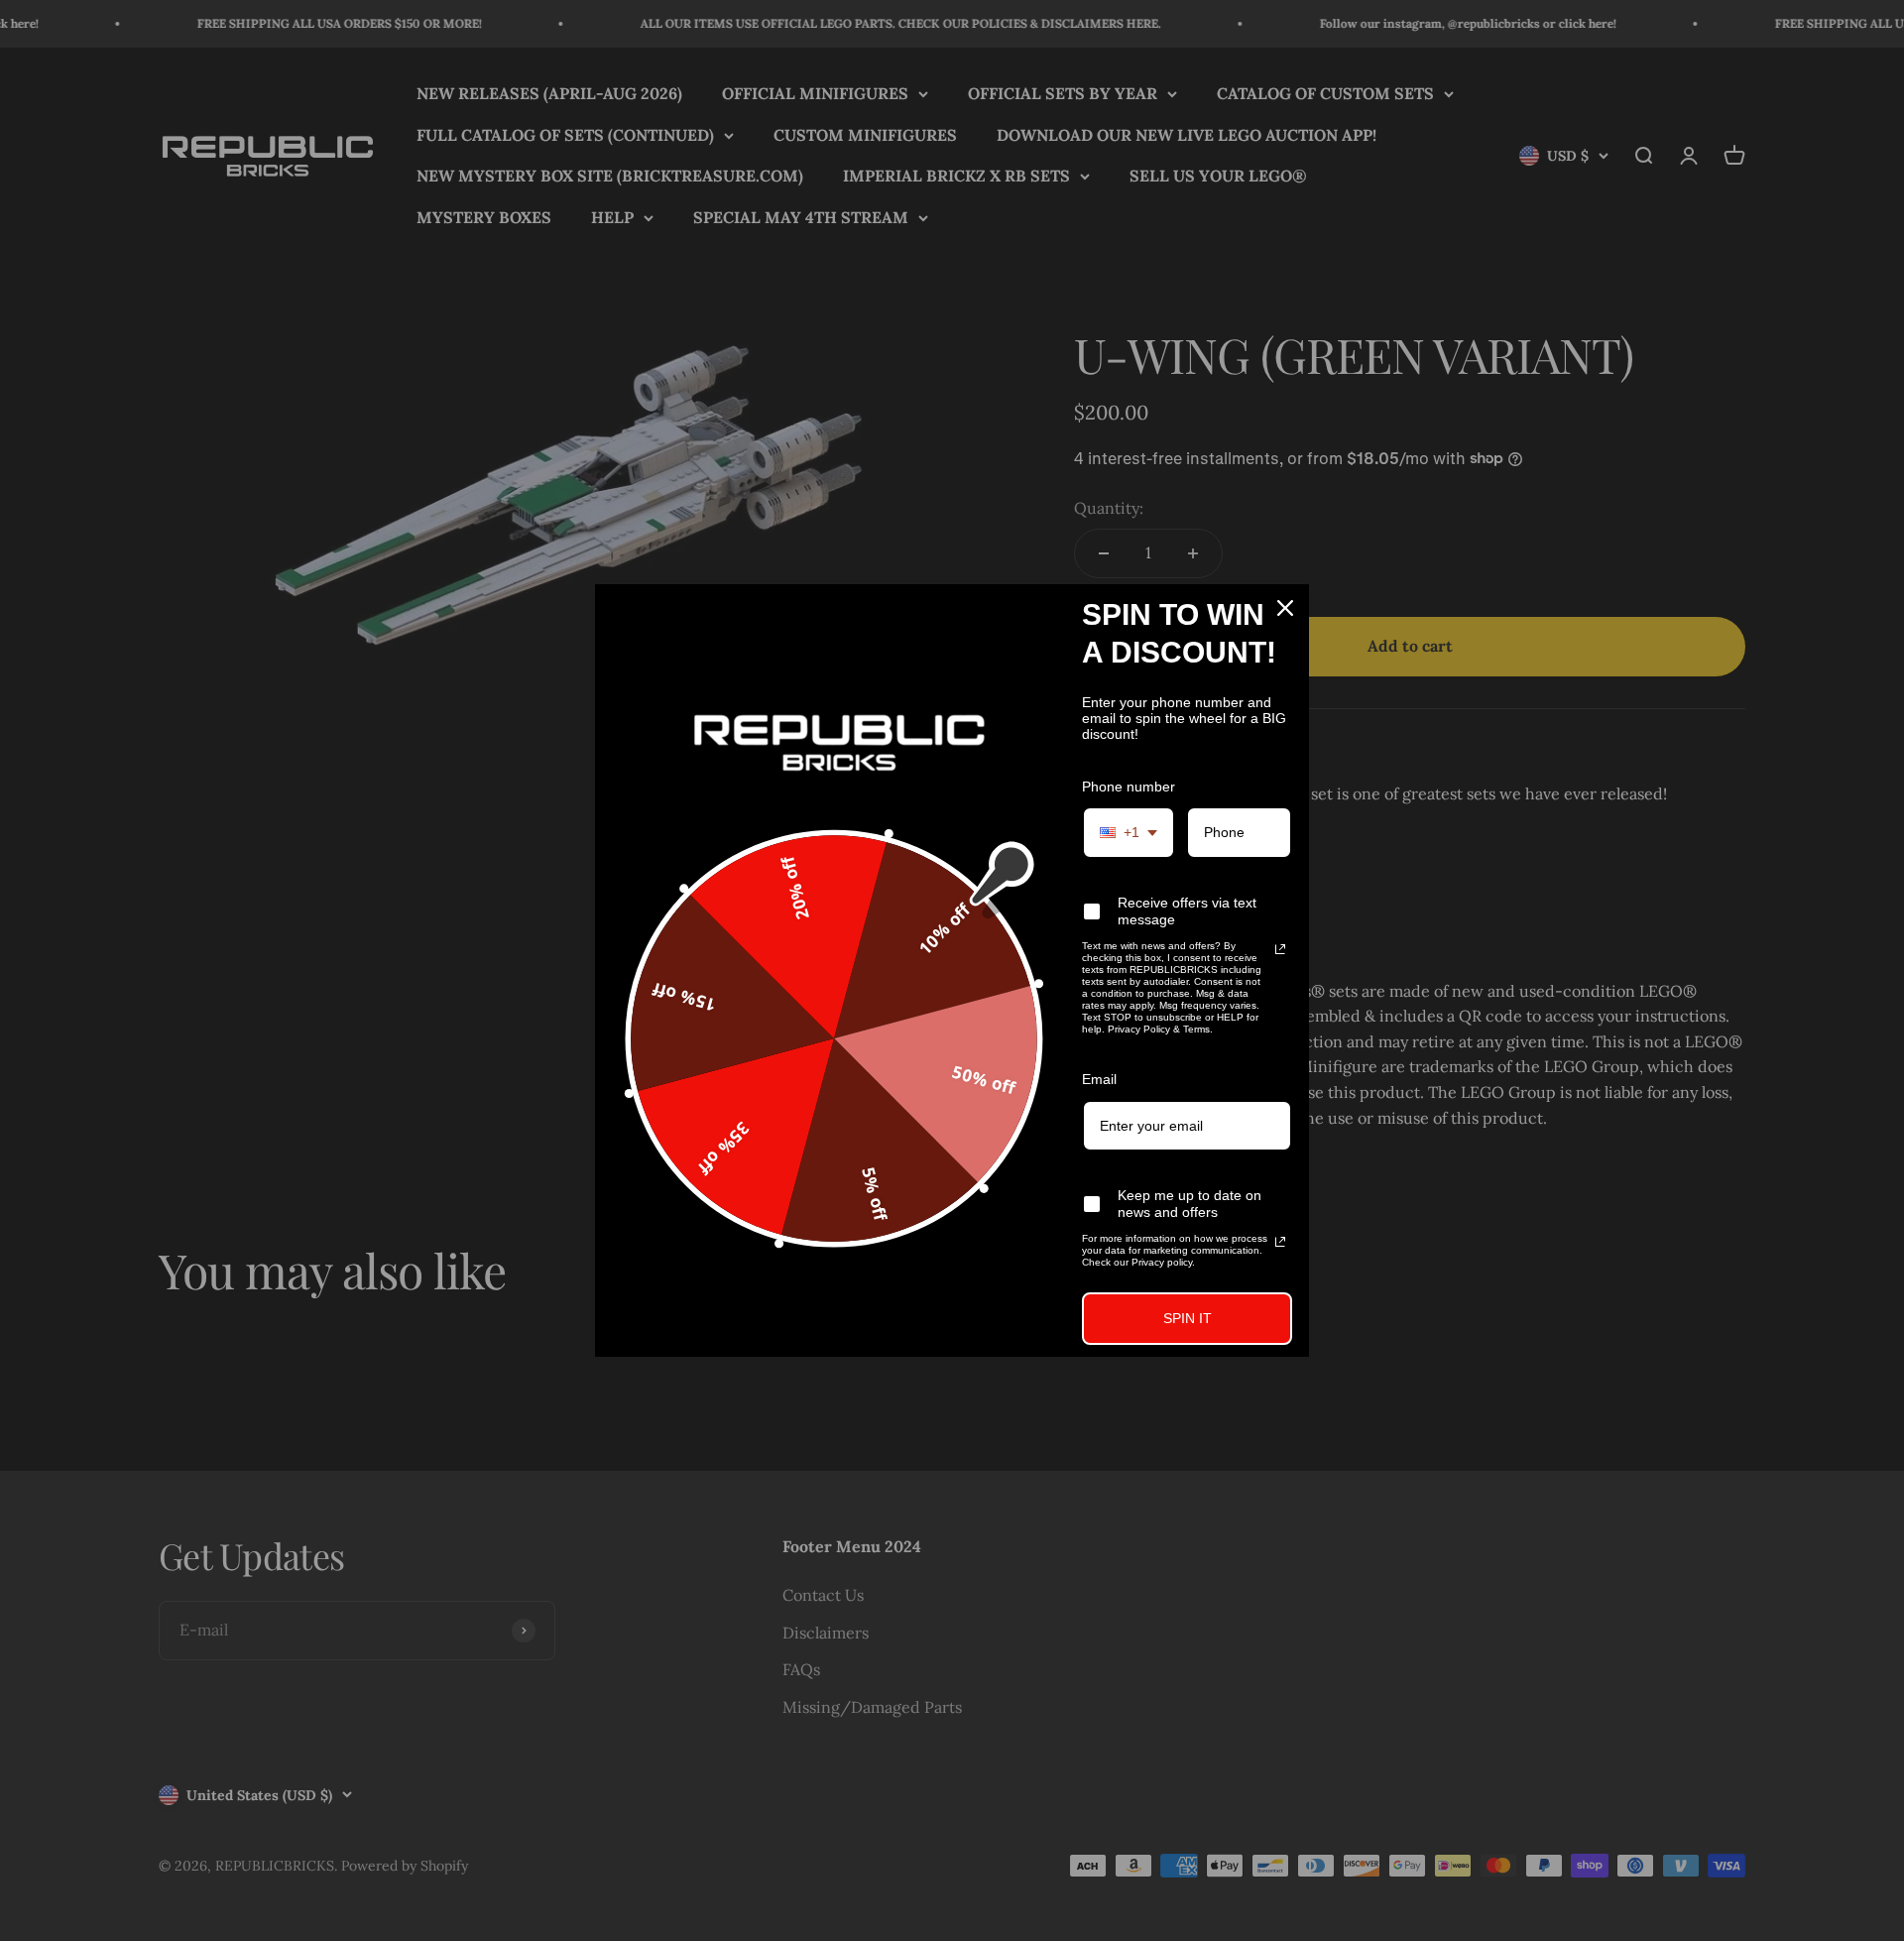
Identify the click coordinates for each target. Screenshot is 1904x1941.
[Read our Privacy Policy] (1280, 949)
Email (1099, 1079)
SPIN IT (1188, 1318)
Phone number (1129, 787)
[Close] (1285, 608)
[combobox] (1129, 833)
